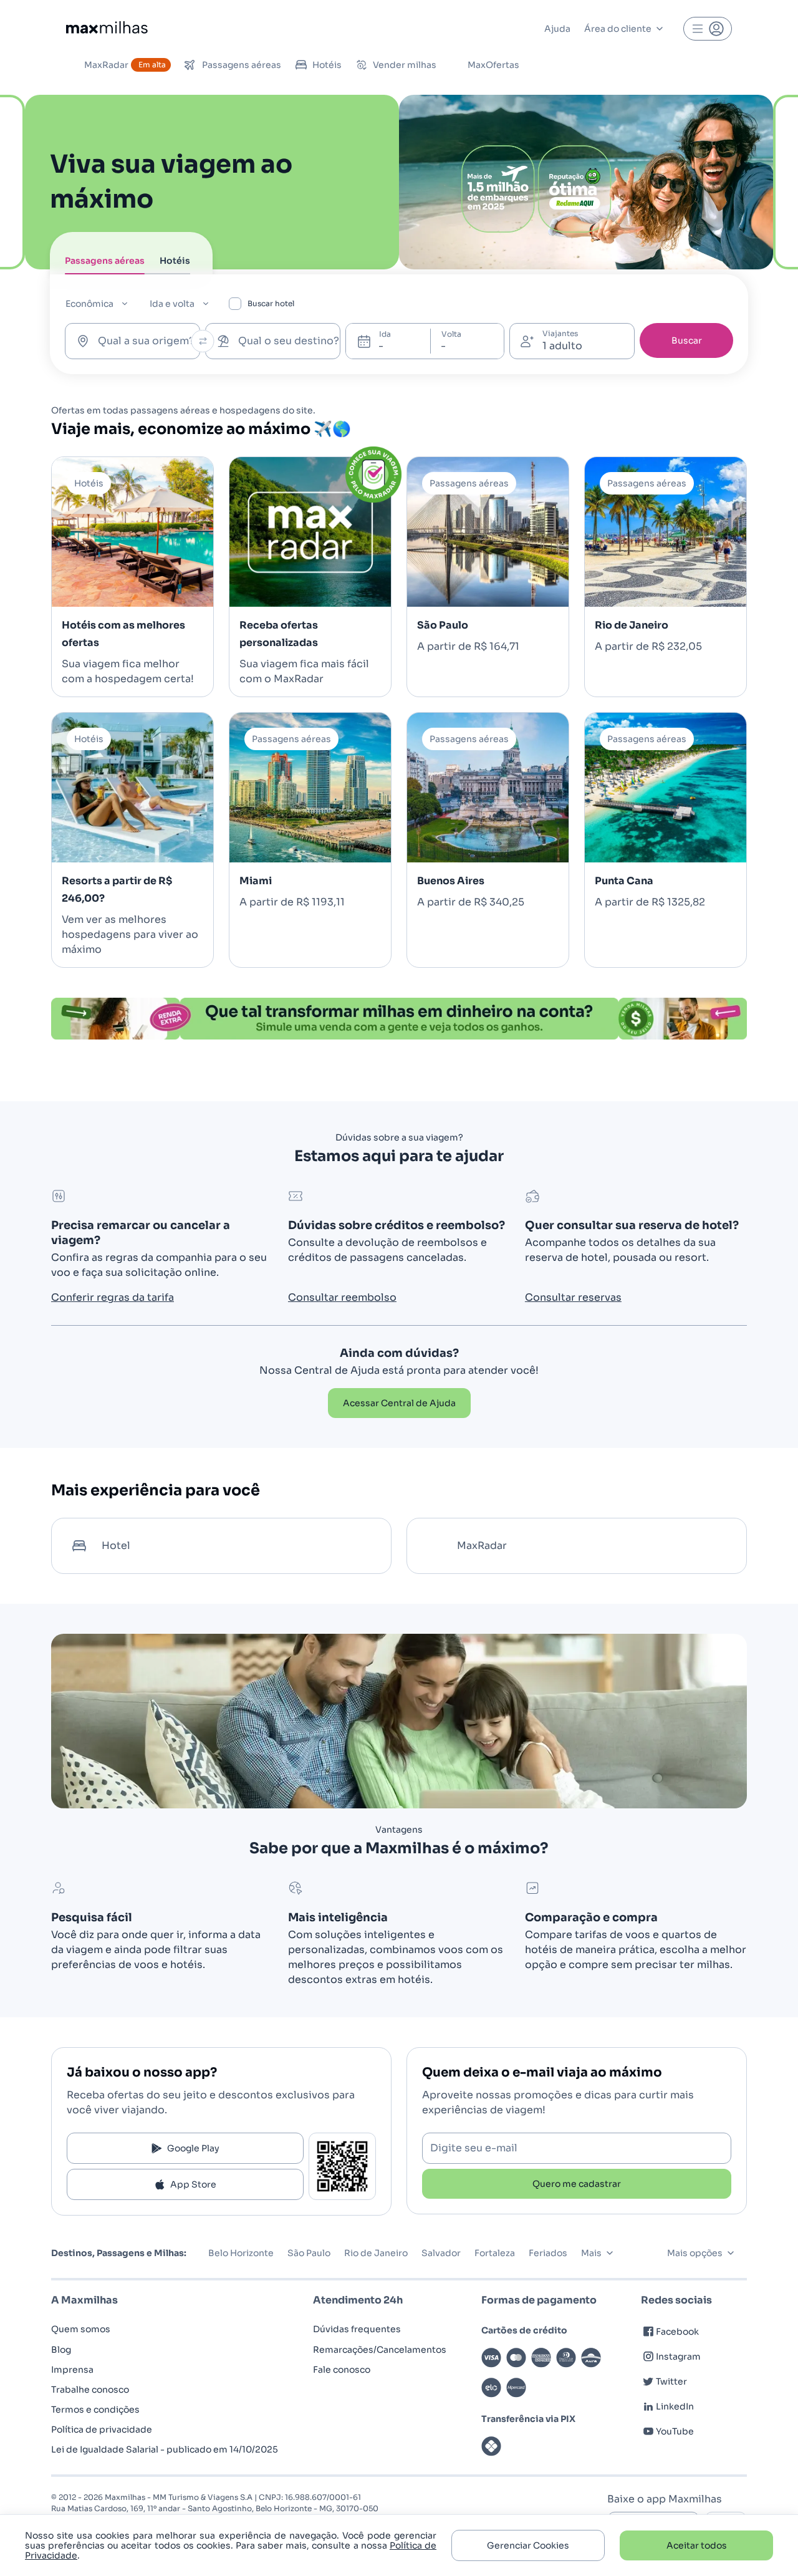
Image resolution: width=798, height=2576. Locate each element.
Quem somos (81, 2329)
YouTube (675, 2431)
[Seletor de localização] (203, 341)
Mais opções (695, 2253)
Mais (591, 2253)
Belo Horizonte (241, 2253)
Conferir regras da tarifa (113, 1297)
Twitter (671, 2381)
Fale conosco (342, 2370)
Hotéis (327, 65)
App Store (193, 2184)
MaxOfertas (493, 65)
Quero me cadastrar (577, 2184)
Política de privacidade (102, 2429)
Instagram (678, 2357)
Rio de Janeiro (376, 2253)
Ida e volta (172, 304)
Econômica (89, 304)
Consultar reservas (573, 1297)
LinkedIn (675, 2406)
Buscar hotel (271, 303)
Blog (61, 2350)
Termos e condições (95, 2410)
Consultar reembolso (342, 1297)
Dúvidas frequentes (357, 2329)
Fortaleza (495, 2253)
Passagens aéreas (242, 65)
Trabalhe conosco (90, 2390)
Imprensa (72, 2370)
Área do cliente (618, 29)
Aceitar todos (697, 2545)
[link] (399, 1403)
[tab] (105, 264)
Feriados (548, 2253)
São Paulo (309, 2253)
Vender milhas (405, 65)
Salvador (441, 2253)
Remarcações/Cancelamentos (380, 2350)
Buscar (687, 340)
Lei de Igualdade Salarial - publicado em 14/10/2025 (165, 2449)
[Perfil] (708, 29)
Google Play (193, 2148)
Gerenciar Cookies (528, 2545)
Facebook (677, 2332)
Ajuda (557, 29)
